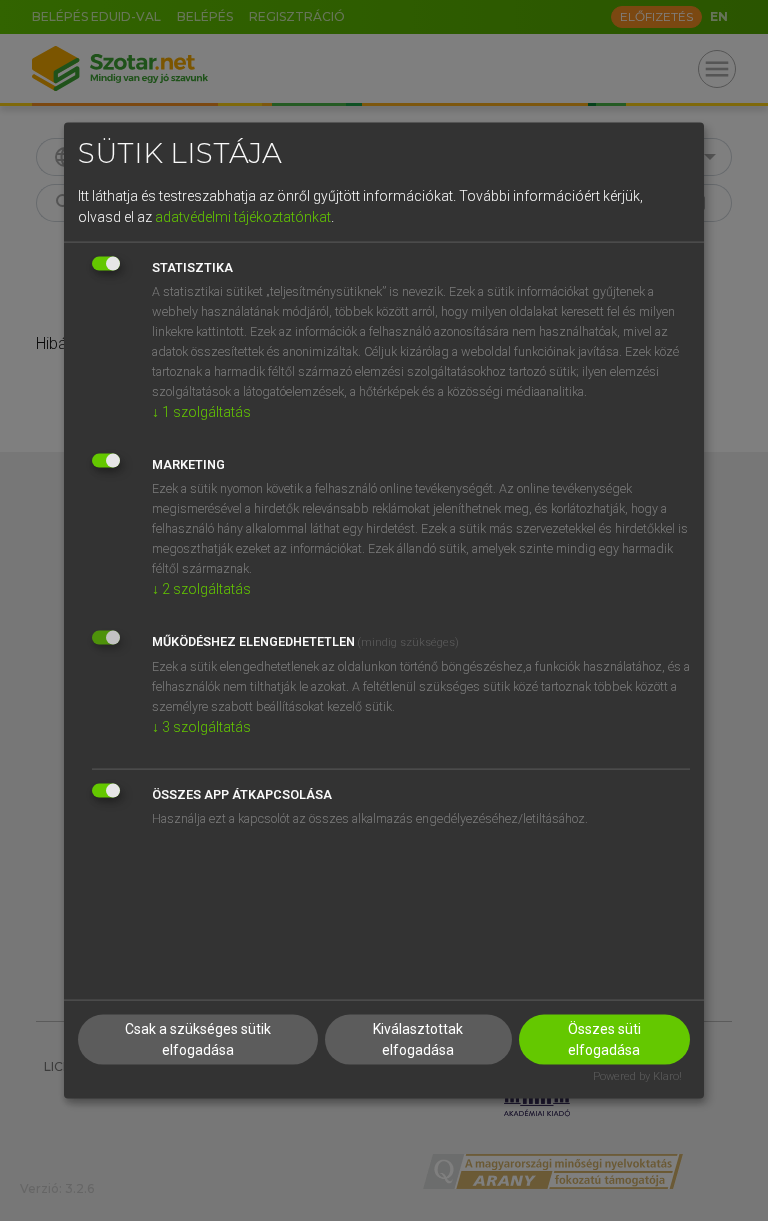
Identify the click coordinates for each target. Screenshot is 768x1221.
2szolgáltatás (201, 589)
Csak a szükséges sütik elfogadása (198, 1038)
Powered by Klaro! (637, 1075)
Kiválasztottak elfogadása (418, 1038)
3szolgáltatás (201, 727)
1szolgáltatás (201, 412)
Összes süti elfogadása (604, 1038)
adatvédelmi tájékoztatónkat (243, 217)
